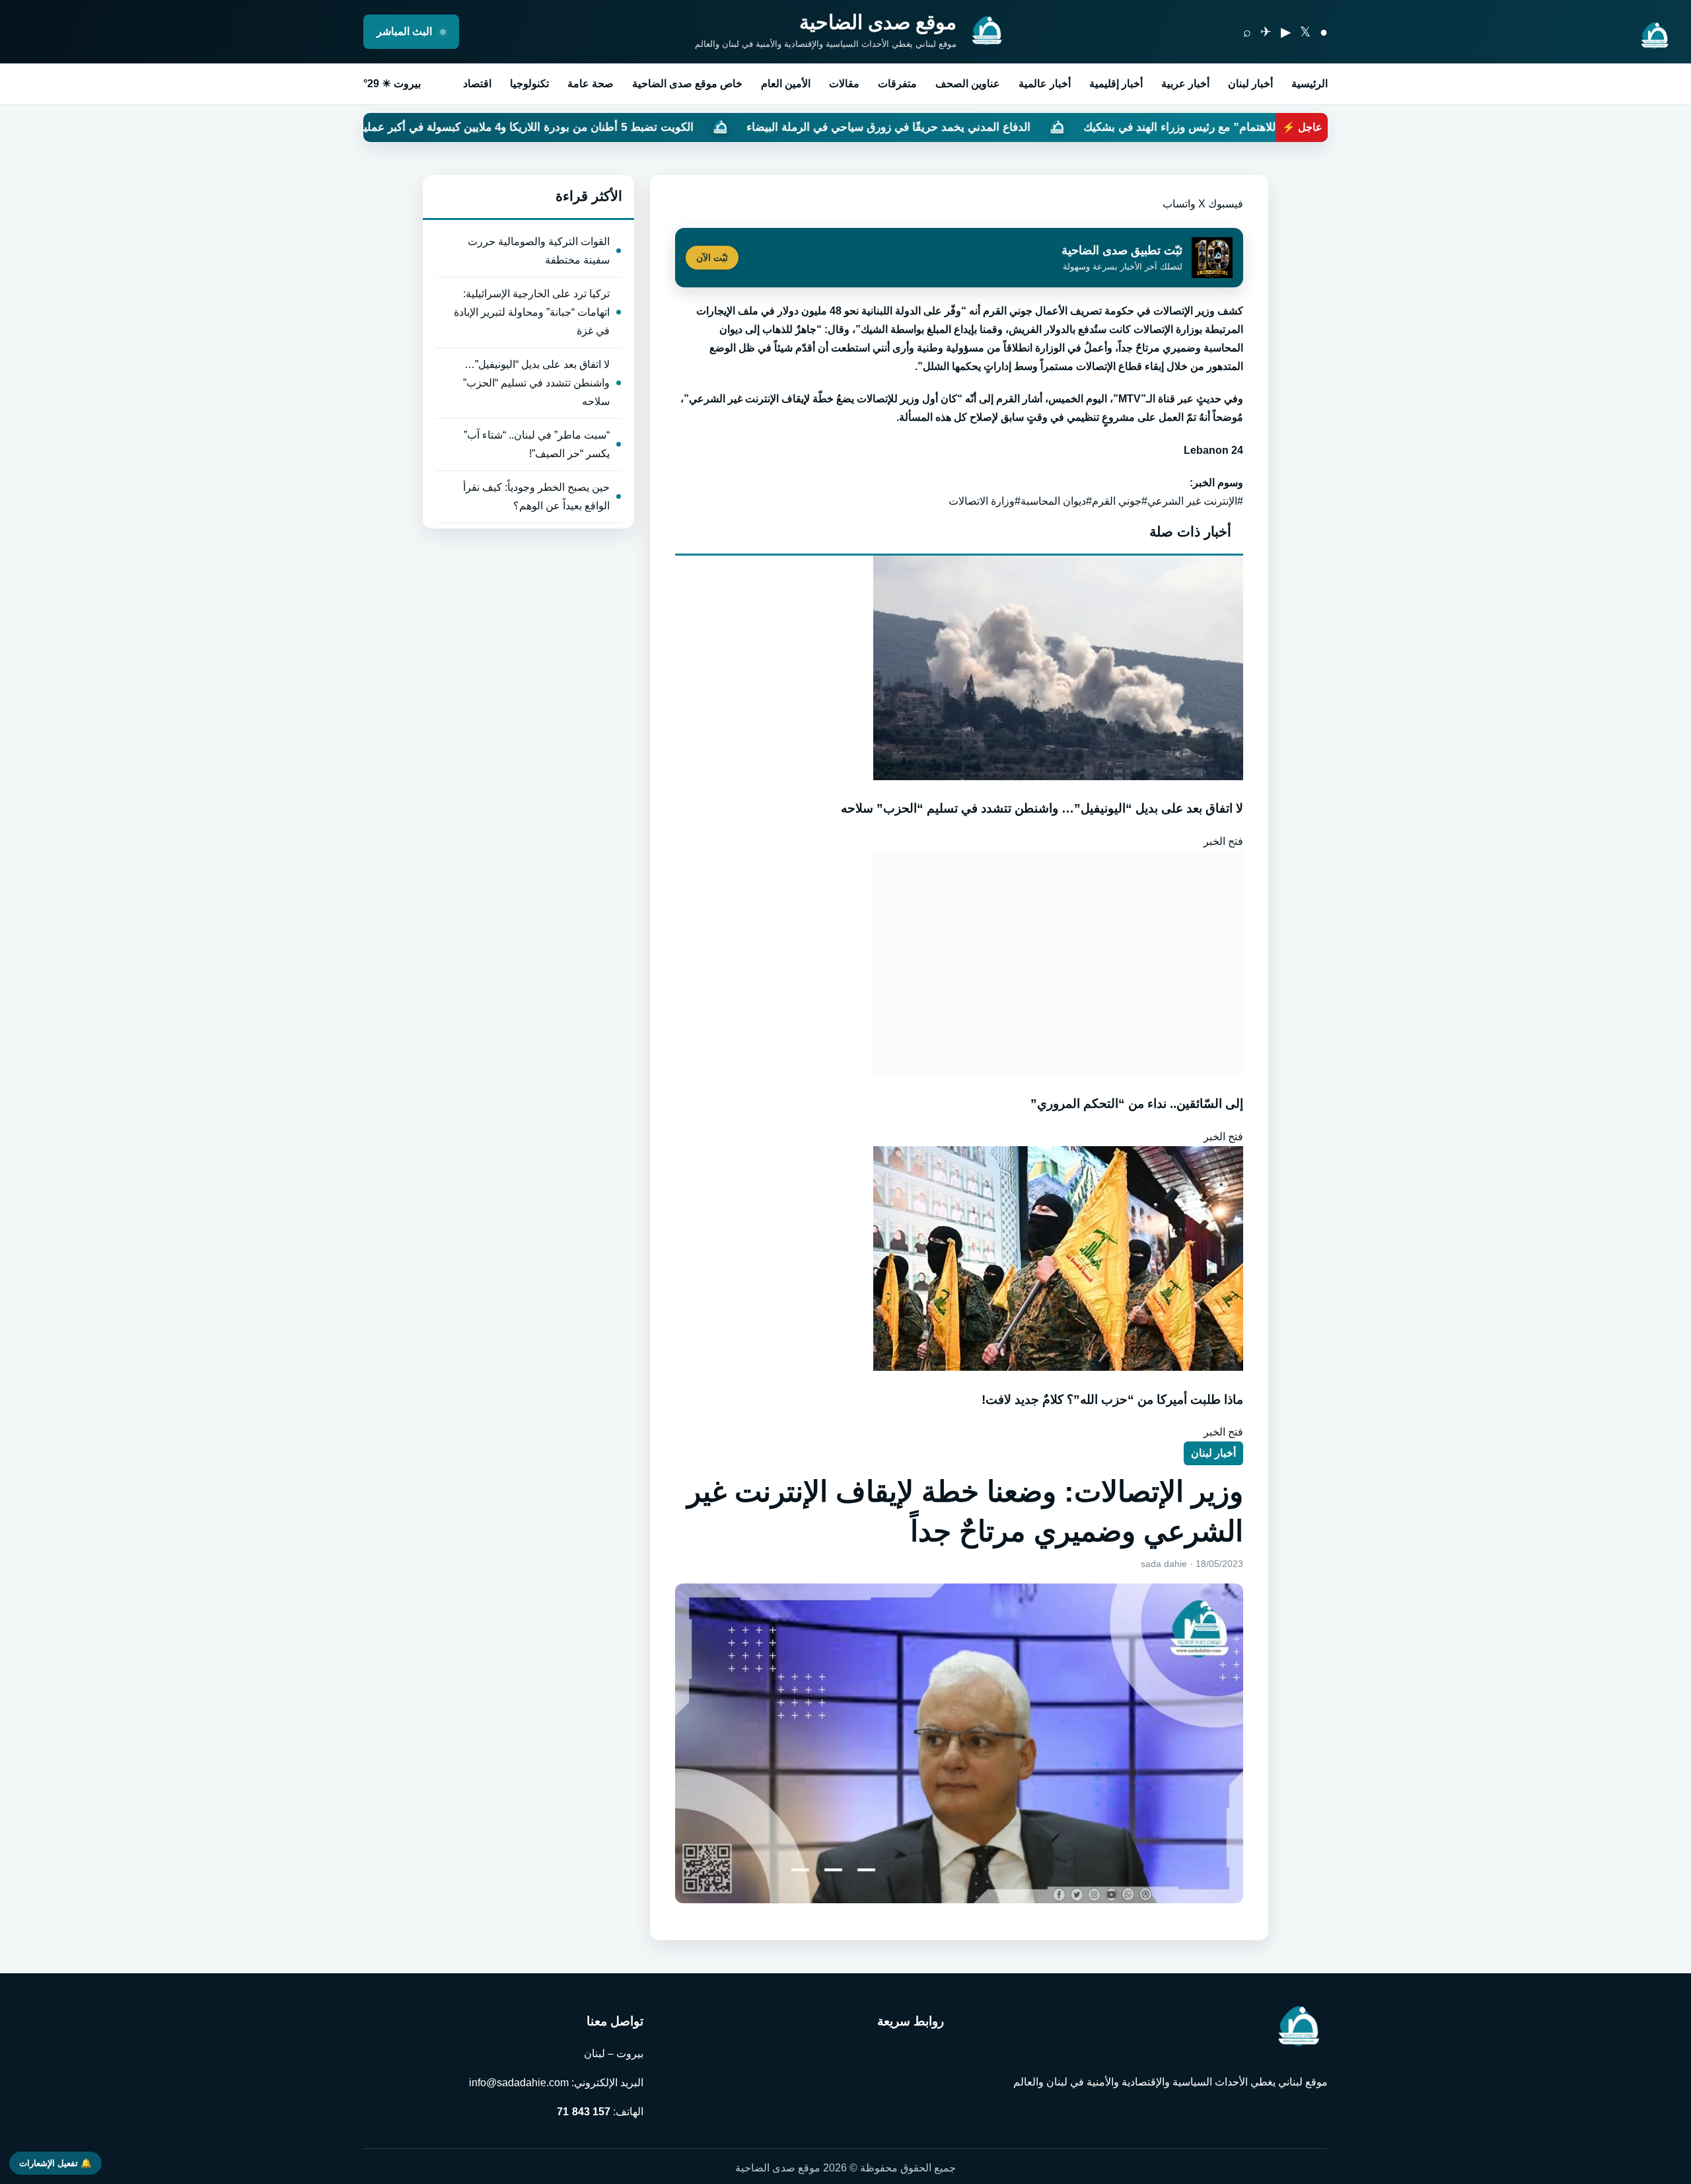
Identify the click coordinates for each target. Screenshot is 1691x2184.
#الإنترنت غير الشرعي (1195, 501)
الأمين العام (786, 84)
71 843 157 (584, 2112)
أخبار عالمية (1045, 84)
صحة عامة (591, 84)
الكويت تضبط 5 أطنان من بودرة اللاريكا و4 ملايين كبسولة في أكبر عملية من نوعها (678, 127)
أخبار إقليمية (1116, 84)
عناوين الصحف (968, 84)
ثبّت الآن (712, 258)
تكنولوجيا (529, 84)
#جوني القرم (1120, 501)
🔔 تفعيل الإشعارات (55, 2163)
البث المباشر (406, 31)
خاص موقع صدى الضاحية (687, 84)
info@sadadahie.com (519, 2083)
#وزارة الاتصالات (985, 501)
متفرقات (897, 84)
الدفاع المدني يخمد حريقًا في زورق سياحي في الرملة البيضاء (1063, 127)
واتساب (1179, 204)
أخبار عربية (1185, 84)
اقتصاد (477, 84)
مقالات (844, 84)
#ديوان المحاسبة (1056, 501)
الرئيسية (1310, 84)
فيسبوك (1226, 204)
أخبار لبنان (1250, 84)
